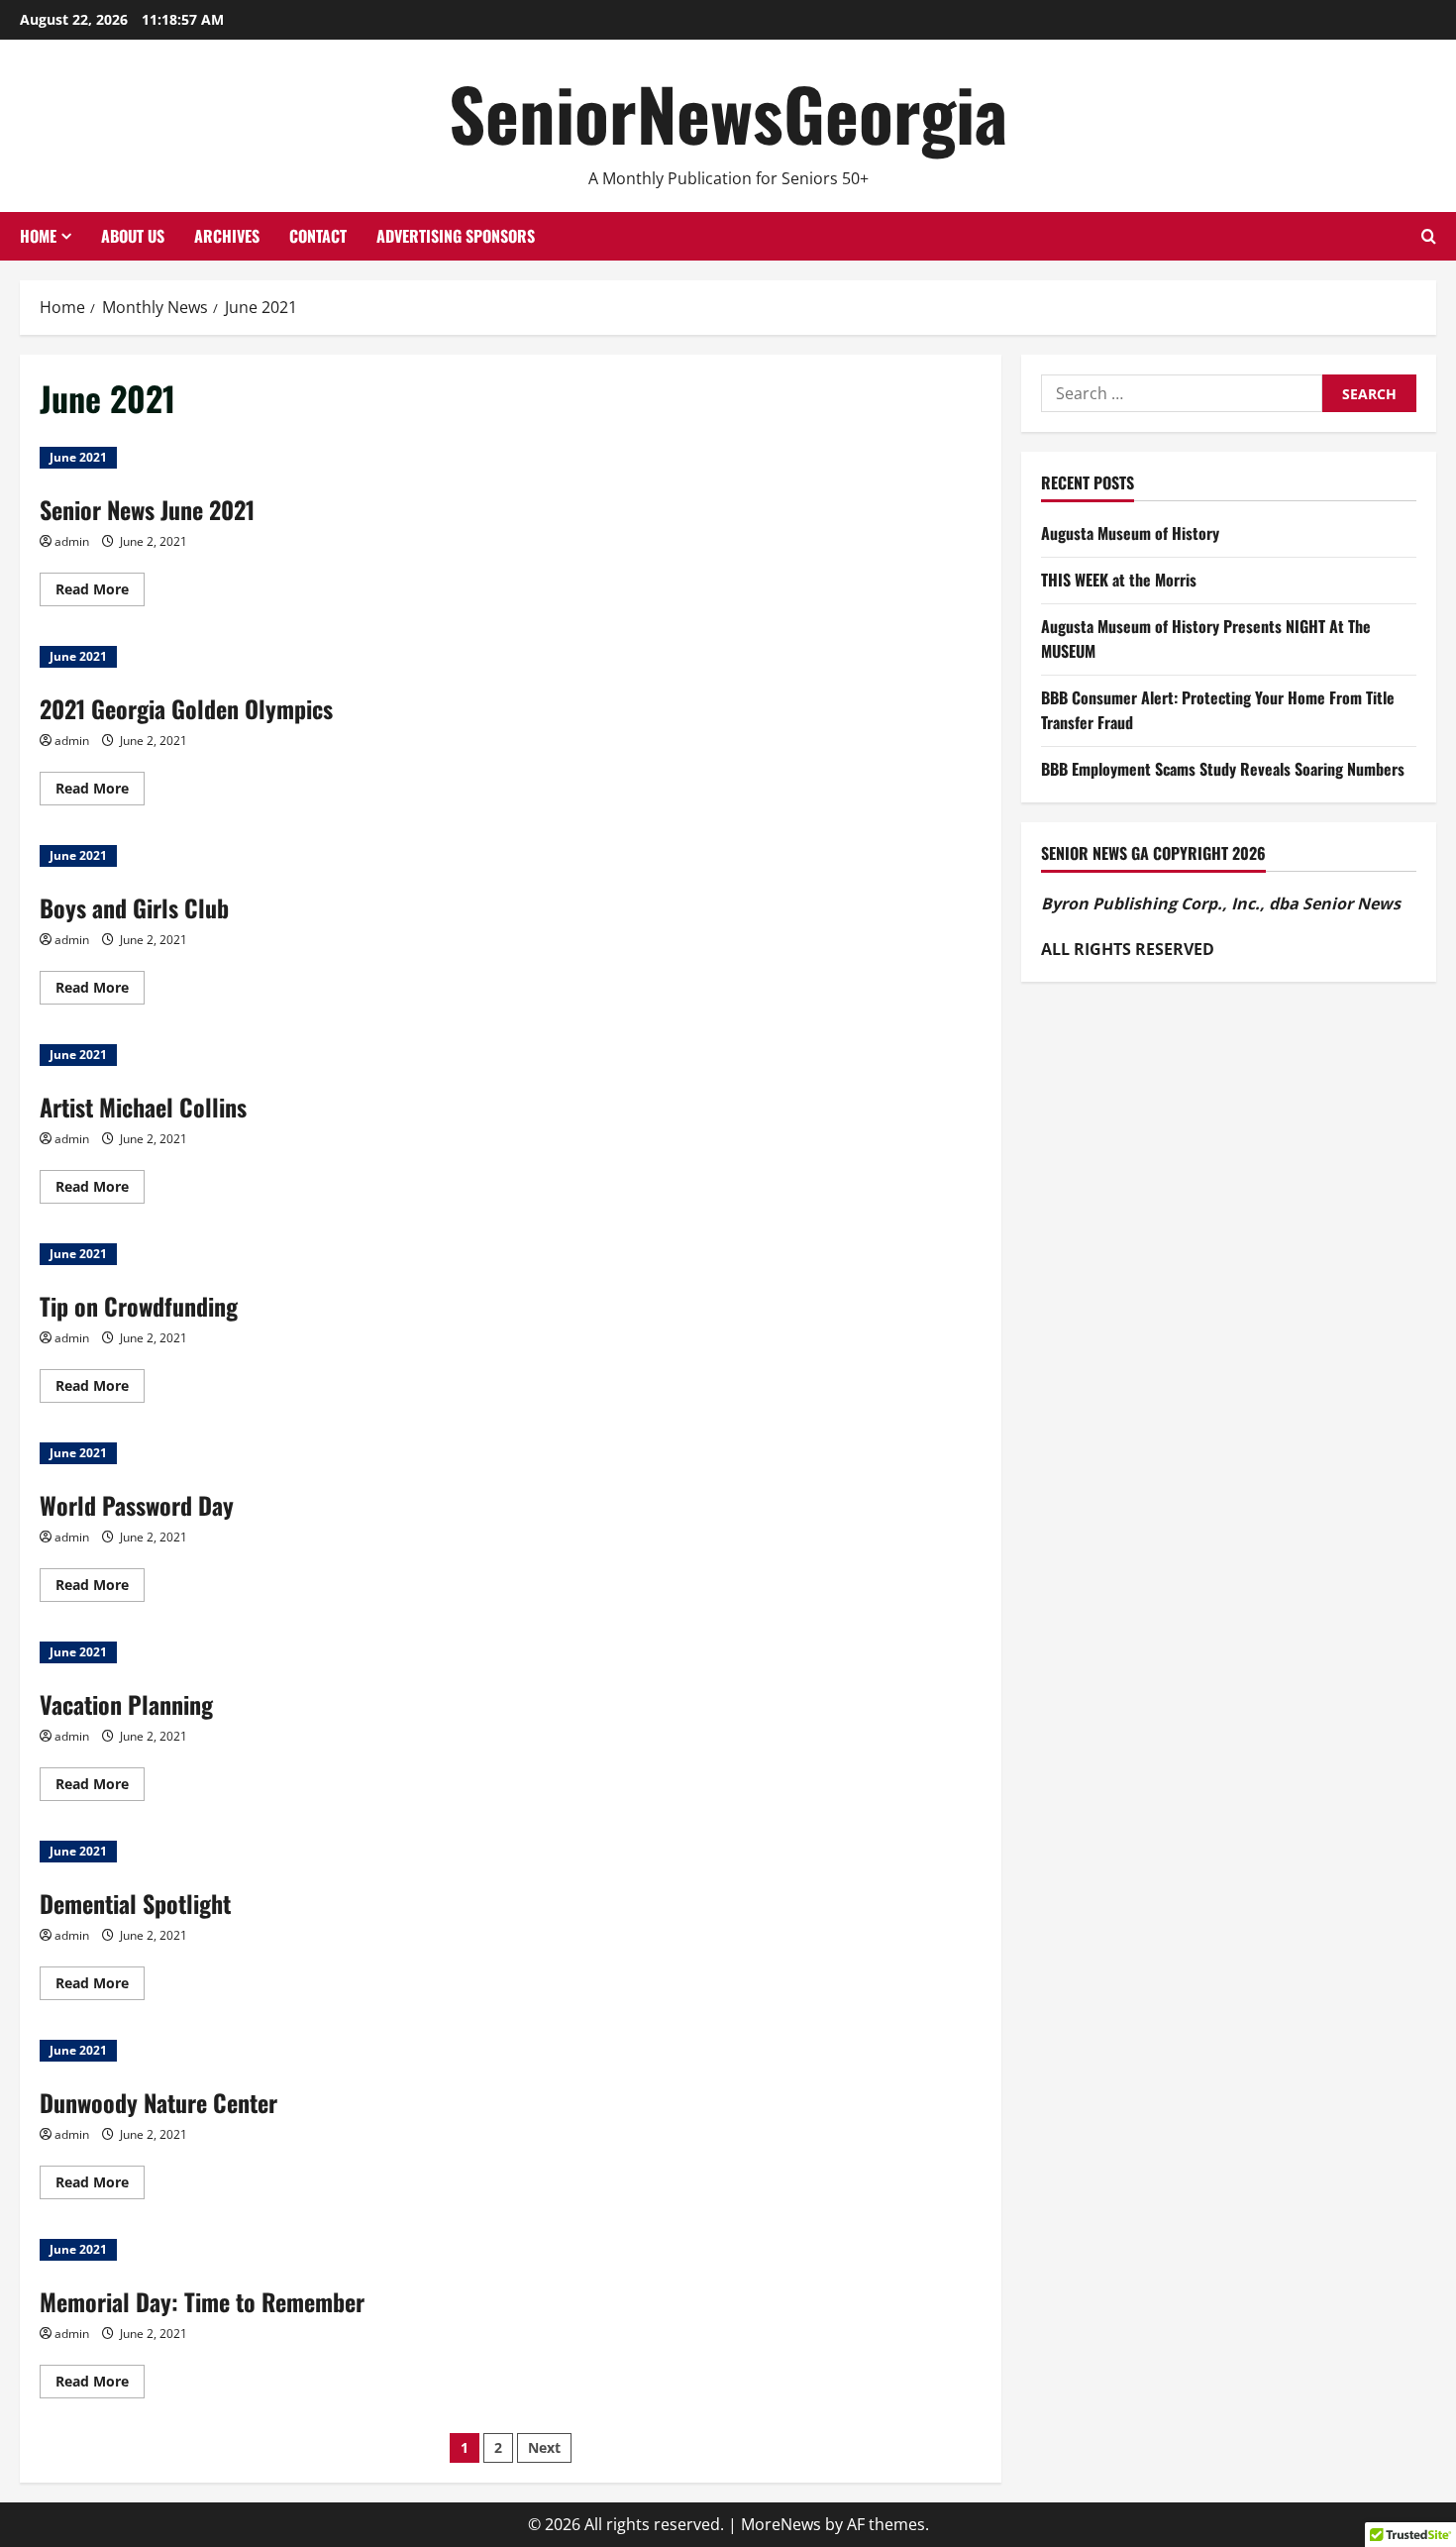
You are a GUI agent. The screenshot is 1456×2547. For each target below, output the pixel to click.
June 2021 (78, 457)
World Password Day (137, 1505)
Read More (100, 592)
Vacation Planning (126, 1704)
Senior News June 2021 (147, 509)
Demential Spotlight (135, 1903)
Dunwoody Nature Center (158, 2102)
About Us (133, 236)
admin (72, 541)
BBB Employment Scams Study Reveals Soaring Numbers (1223, 769)
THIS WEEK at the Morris (1119, 580)
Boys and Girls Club (134, 907)
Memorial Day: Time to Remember (202, 2301)
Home (38, 236)
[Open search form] (1429, 236)
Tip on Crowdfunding (139, 1306)
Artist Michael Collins (143, 1107)
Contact (318, 236)
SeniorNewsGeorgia (728, 112)
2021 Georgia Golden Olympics (186, 708)
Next (544, 2447)
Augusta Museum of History (1130, 534)
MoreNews (781, 2524)
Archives (227, 236)
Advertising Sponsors (456, 236)
